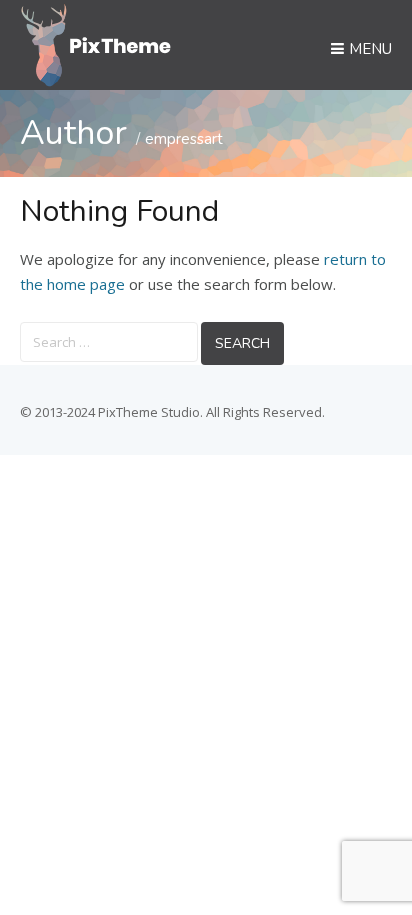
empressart (184, 139)
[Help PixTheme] (96, 43)
